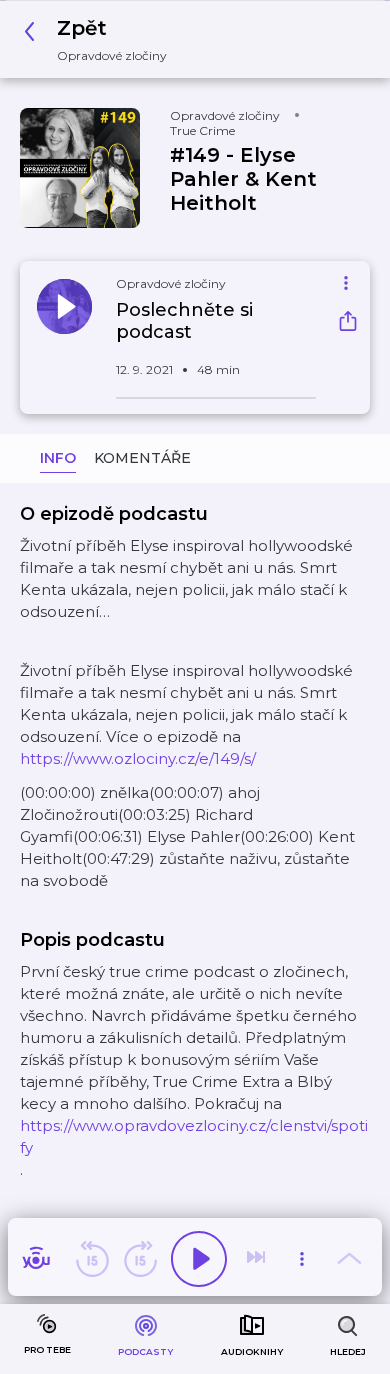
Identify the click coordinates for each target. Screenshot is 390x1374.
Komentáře (142, 458)
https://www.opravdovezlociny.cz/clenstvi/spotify (194, 1136)
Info (58, 458)
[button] (101, 39)
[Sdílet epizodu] (348, 323)
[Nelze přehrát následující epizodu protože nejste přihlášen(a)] (258, 1259)
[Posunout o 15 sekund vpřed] (140, 1259)
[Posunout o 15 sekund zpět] (92, 1259)
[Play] (199, 1259)
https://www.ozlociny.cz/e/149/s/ (138, 758)
